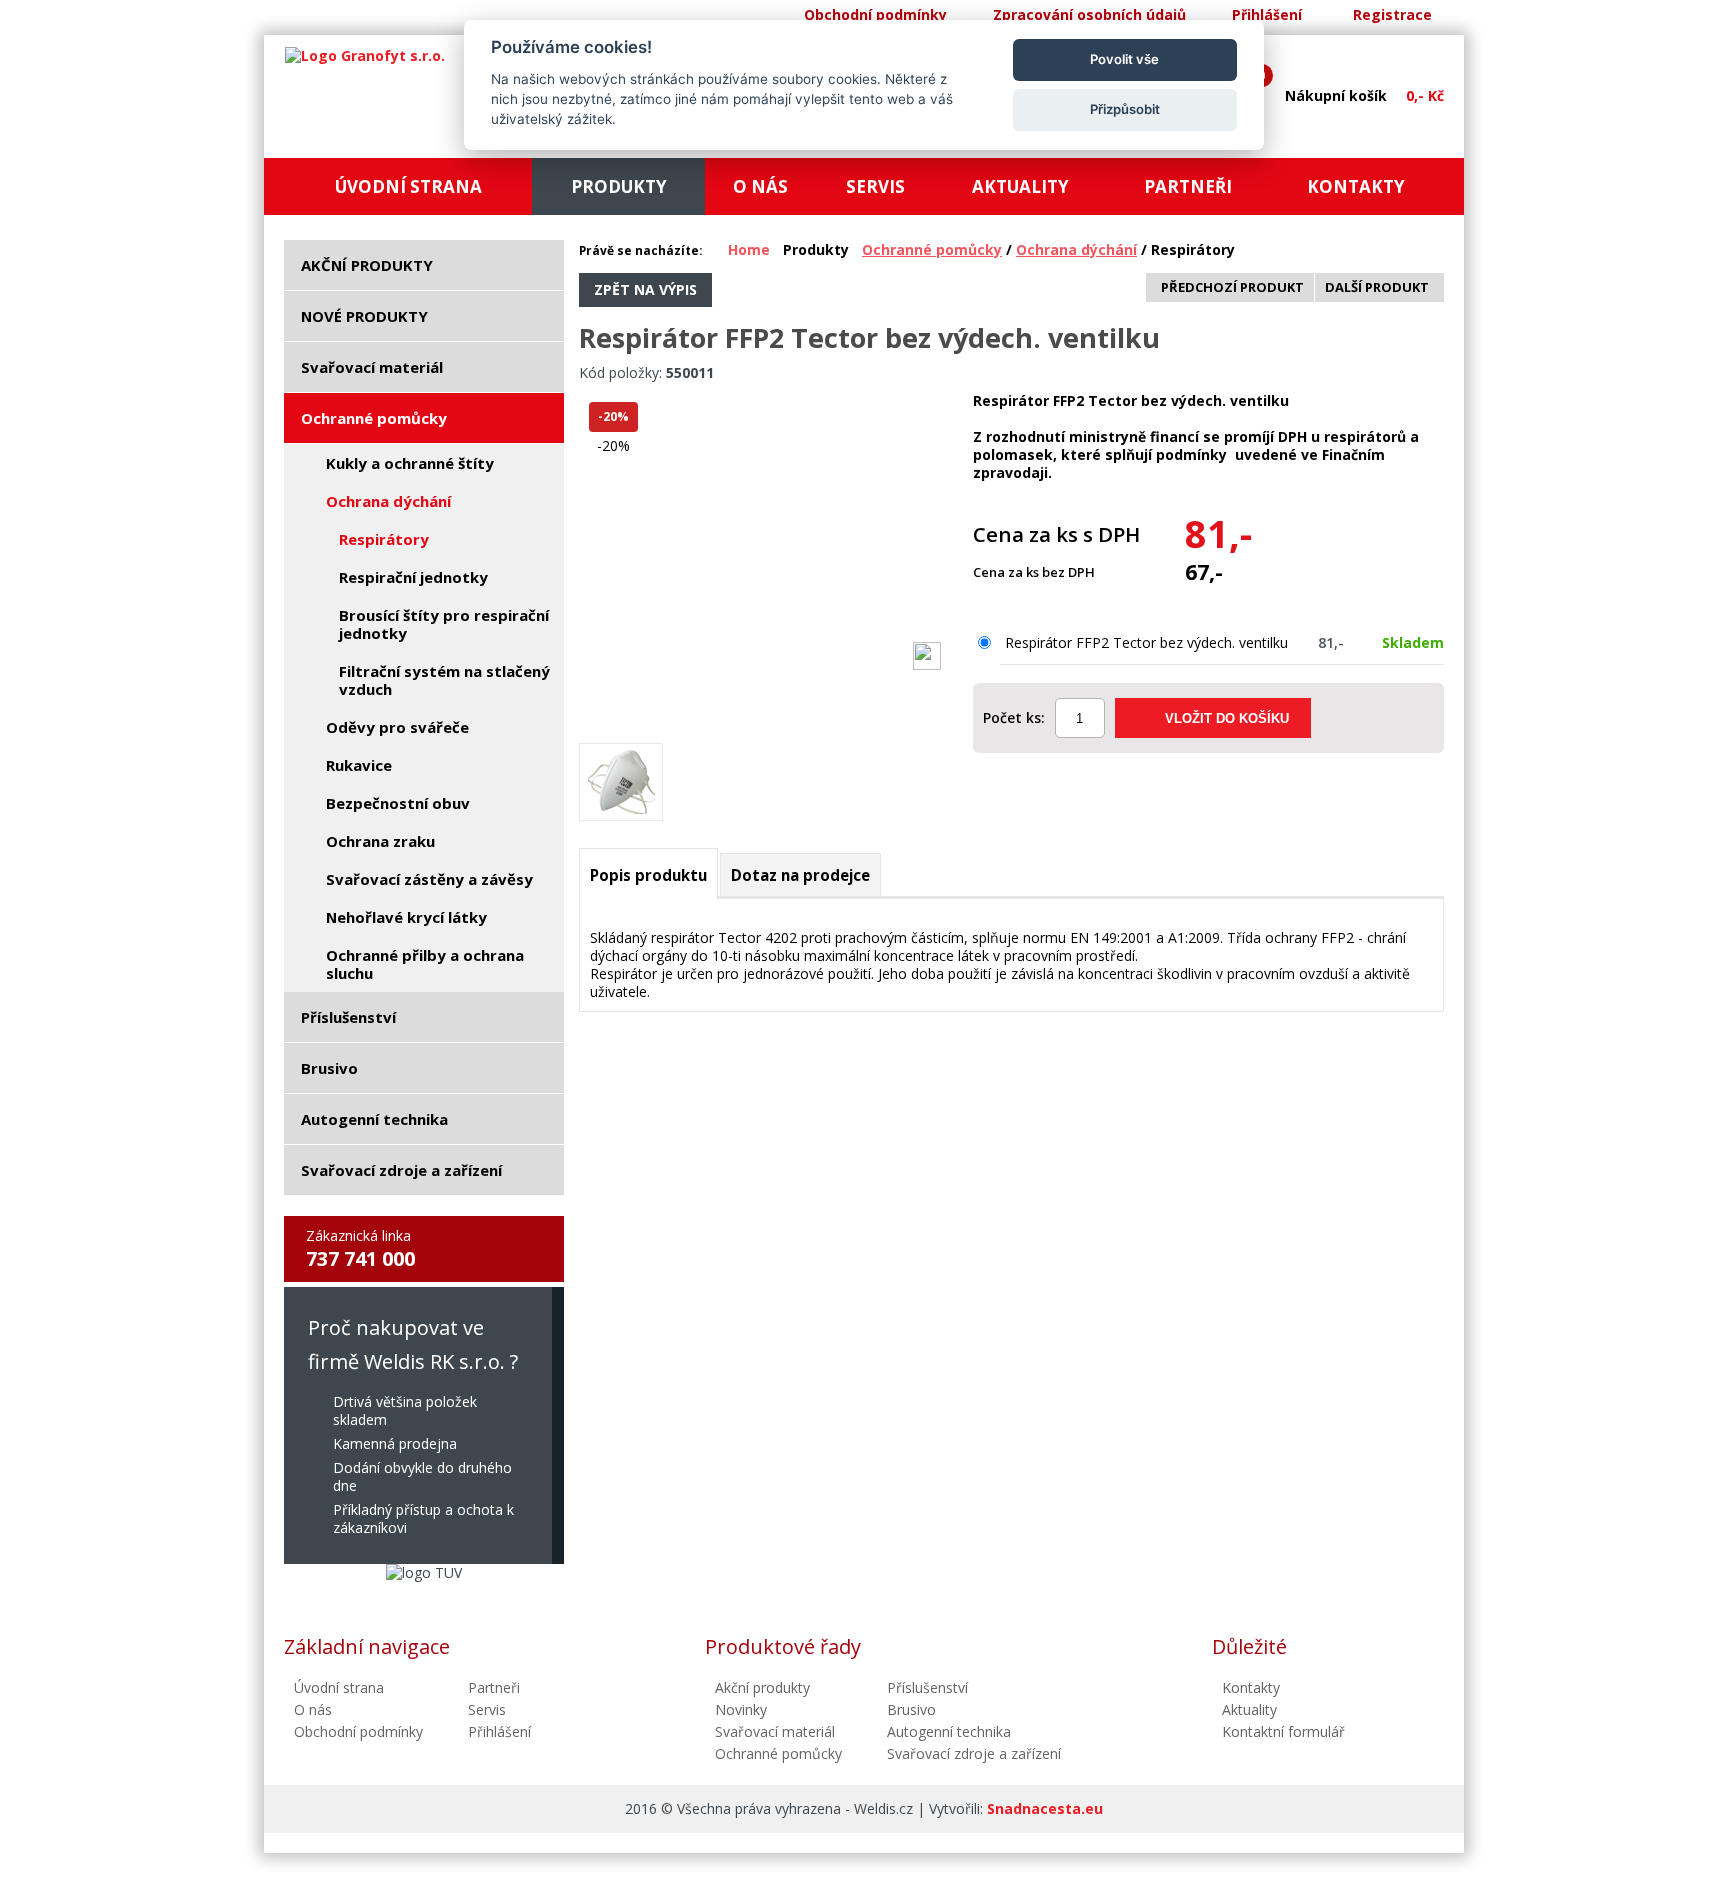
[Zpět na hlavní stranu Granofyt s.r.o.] (365, 56)
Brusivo (911, 1709)
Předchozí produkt (1232, 287)
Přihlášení (1267, 14)
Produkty (816, 249)
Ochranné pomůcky (932, 249)
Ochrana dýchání (1076, 249)
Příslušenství (927, 1687)
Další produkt (1377, 287)
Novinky (741, 1709)
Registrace (1392, 14)
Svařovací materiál (775, 1731)
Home (749, 249)
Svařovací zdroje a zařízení (974, 1753)
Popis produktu (648, 875)
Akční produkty (762, 1687)
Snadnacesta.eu (1045, 1808)
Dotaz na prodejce (800, 875)
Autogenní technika (949, 1731)
